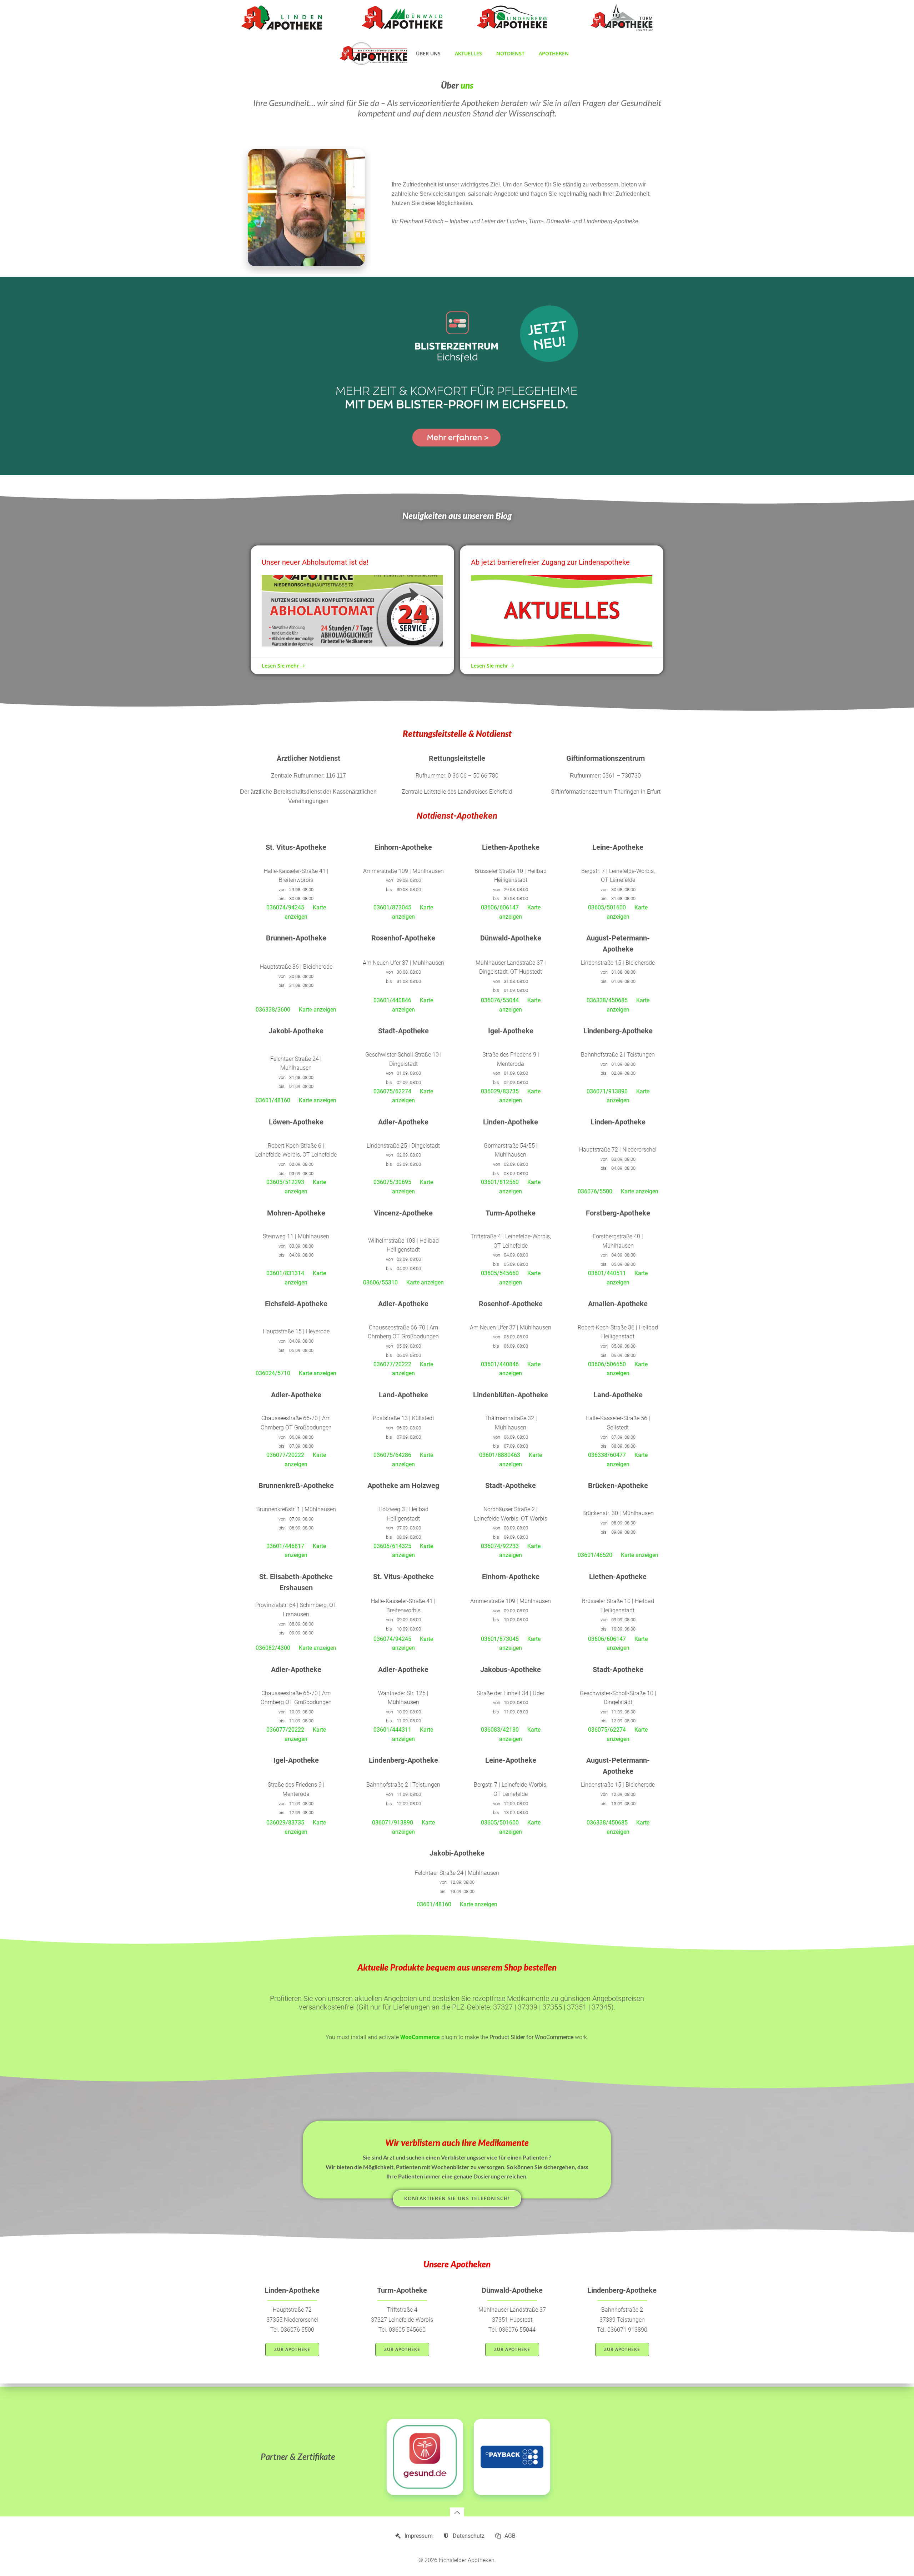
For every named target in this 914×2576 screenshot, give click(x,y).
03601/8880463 (500, 1455)
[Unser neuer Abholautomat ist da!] (352, 611)
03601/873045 (392, 907)
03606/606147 (500, 907)
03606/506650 (607, 1364)
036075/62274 (392, 1091)
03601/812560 (500, 1182)
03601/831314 (285, 1273)
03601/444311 (392, 1730)
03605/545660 (500, 1273)
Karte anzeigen (318, 1010)
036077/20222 (392, 1364)
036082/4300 (273, 1648)
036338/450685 (607, 1000)
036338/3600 (273, 1010)
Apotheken (554, 53)
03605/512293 (285, 1182)
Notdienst (510, 53)
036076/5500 (595, 1191)
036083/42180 (500, 1730)
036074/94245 (285, 907)
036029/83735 (500, 1091)
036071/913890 (607, 1091)
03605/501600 (607, 907)
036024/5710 (273, 1373)
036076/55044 (500, 1000)
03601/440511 (607, 1273)
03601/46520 (595, 1555)
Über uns (428, 53)
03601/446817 (285, 1546)
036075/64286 (392, 1455)
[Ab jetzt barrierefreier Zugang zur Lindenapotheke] (562, 611)
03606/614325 (392, 1546)
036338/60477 (607, 1455)
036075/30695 (392, 1182)
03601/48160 (273, 1100)
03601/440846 (392, 1000)
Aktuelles (468, 53)
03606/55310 (380, 1282)
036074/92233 (500, 1546)
